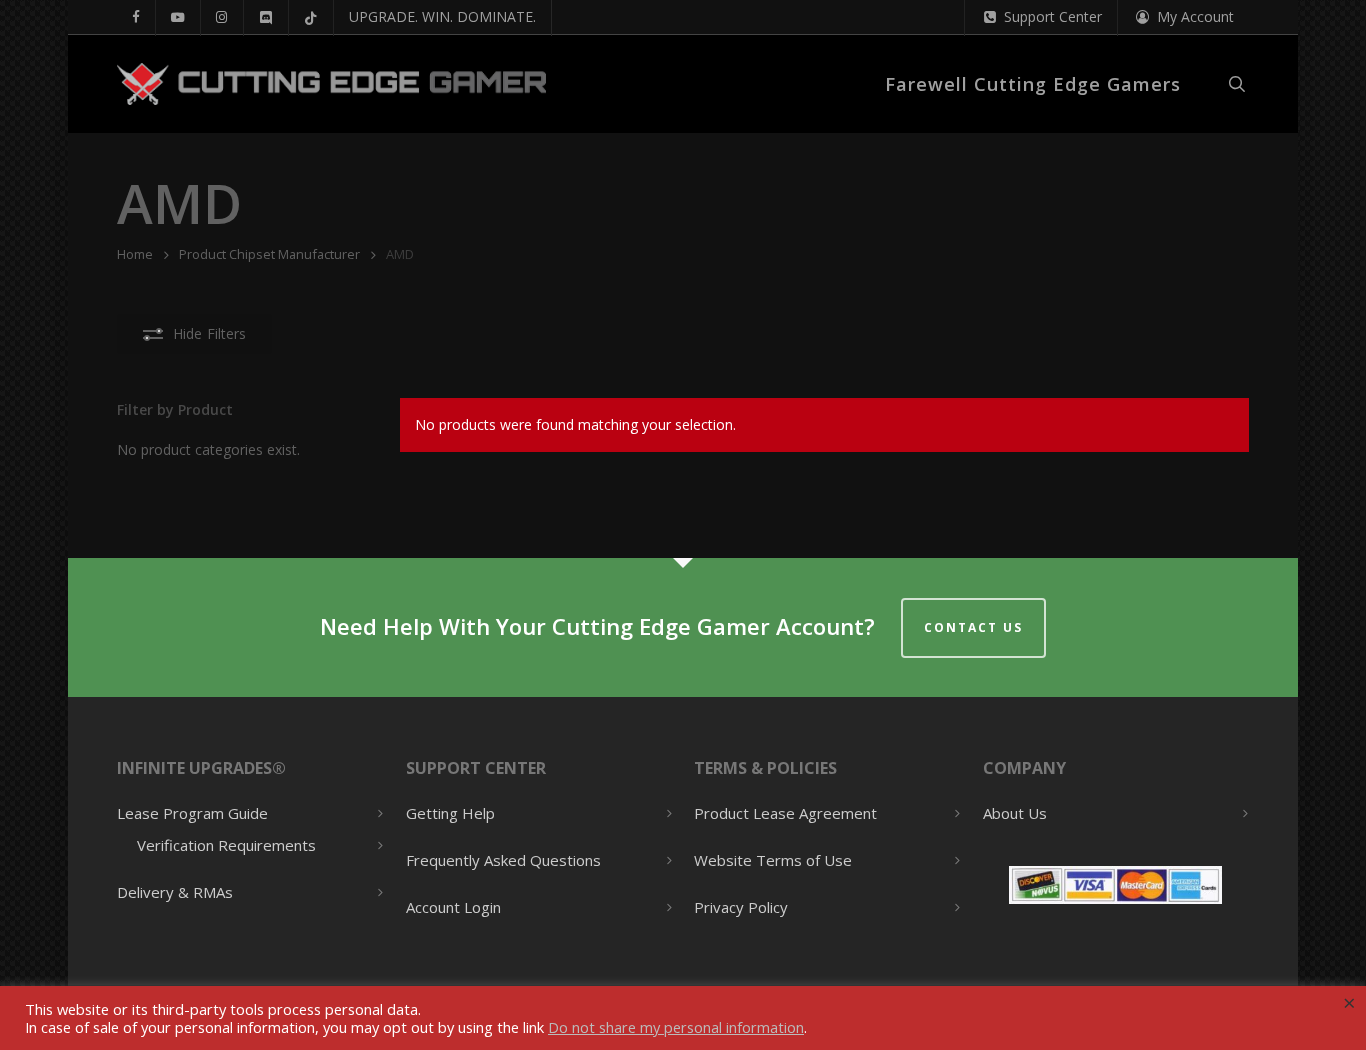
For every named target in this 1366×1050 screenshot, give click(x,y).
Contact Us (973, 627)
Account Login (453, 907)
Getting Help (450, 813)
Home (135, 254)
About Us (1015, 813)
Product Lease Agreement (785, 813)
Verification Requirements (226, 845)
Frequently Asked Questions (503, 860)
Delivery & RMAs (175, 892)
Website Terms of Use (773, 860)
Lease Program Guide (192, 813)
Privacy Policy (741, 907)
